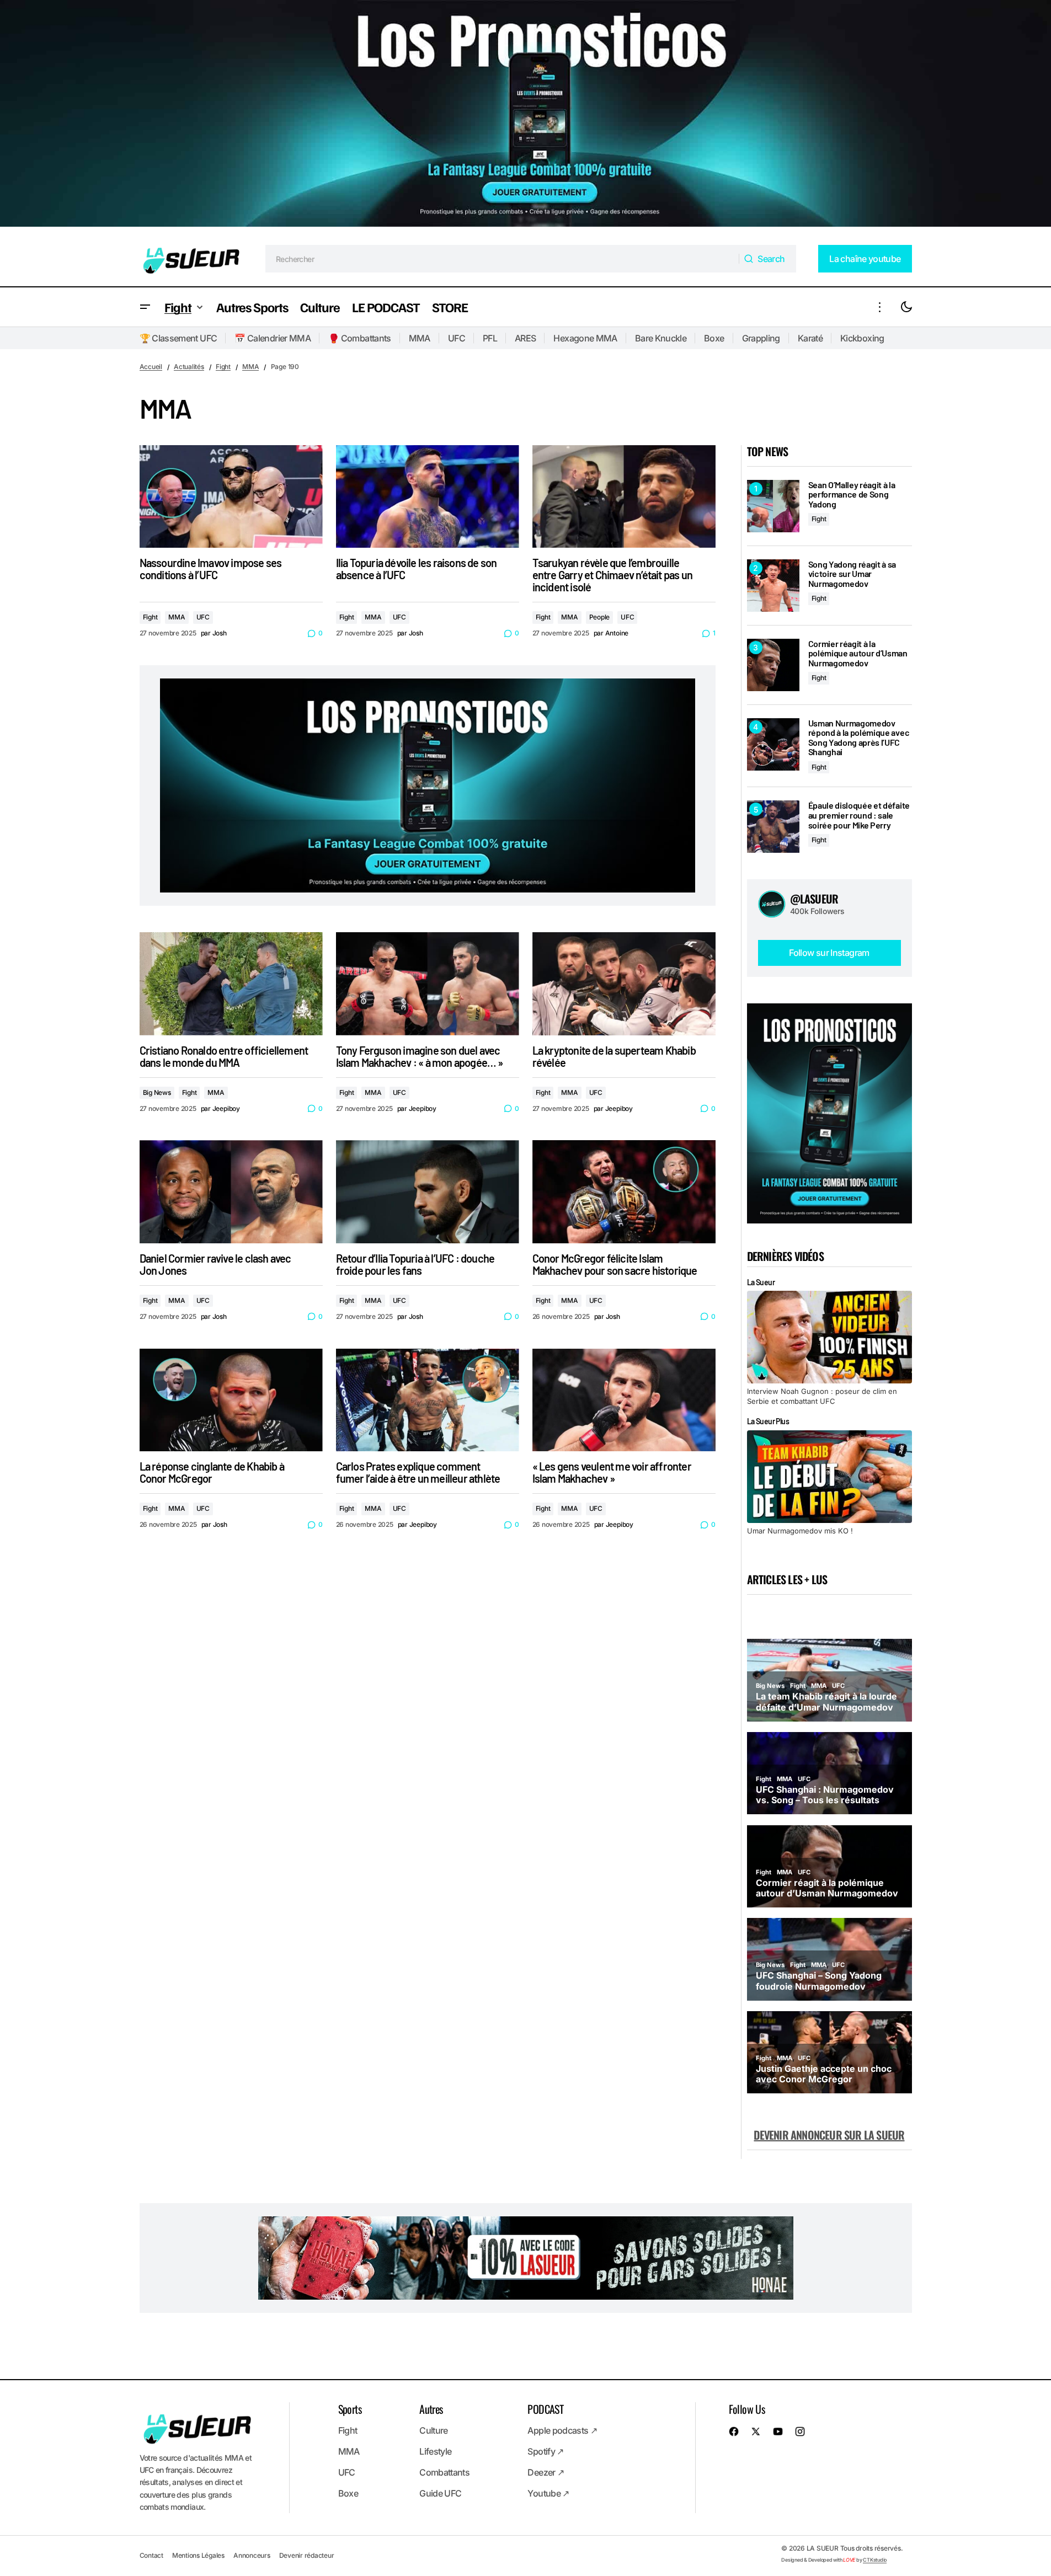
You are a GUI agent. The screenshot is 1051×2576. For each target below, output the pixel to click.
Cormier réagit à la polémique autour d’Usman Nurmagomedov (858, 653)
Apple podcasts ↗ (562, 2430)
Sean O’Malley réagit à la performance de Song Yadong (852, 495)
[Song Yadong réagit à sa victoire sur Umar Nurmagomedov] (773, 586)
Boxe (714, 338)
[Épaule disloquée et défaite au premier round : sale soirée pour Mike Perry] (773, 827)
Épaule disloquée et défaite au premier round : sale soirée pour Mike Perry (859, 815)
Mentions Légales (198, 2555)
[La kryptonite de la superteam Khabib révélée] (624, 984)
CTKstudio (875, 2560)
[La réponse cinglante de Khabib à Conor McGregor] (231, 1400)
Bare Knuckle (661, 338)
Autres (431, 2409)
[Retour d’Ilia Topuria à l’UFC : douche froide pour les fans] (428, 1192)
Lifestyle (435, 2451)
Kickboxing (862, 338)
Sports (350, 2409)
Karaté (810, 338)
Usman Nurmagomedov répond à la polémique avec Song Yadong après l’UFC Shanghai (859, 737)
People (600, 617)
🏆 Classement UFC (178, 338)
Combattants (444, 2472)
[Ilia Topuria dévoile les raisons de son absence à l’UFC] (428, 497)
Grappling (761, 338)
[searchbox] (502, 259)
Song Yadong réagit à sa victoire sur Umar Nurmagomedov (852, 574)
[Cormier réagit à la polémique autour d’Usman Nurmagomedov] (773, 665)
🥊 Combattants (360, 338)
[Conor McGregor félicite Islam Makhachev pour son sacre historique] (624, 1192)
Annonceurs (252, 2555)
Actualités (189, 367)
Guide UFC (440, 2493)
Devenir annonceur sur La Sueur (829, 2135)
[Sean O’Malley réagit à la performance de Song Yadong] (773, 506)
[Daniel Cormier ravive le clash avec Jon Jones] (231, 1192)
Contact (151, 2555)
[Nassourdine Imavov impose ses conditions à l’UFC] (231, 497)
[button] (145, 307)
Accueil (151, 367)
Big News (157, 1092)
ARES (525, 338)
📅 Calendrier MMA (273, 338)
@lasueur (814, 899)
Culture (434, 2430)
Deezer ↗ (546, 2472)
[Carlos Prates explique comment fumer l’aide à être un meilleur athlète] (428, 1400)
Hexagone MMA (585, 338)
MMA (420, 338)
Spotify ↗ (545, 2451)
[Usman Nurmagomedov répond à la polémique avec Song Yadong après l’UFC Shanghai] (773, 744)
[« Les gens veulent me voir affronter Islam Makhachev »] (624, 1400)
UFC (457, 338)
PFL (490, 338)
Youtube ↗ (548, 2493)
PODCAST (545, 2409)
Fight (223, 367)
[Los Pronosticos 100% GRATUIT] (525, 116)
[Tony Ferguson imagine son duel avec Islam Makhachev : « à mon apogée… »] (428, 984)
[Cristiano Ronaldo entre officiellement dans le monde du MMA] (231, 984)
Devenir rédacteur (307, 2555)
